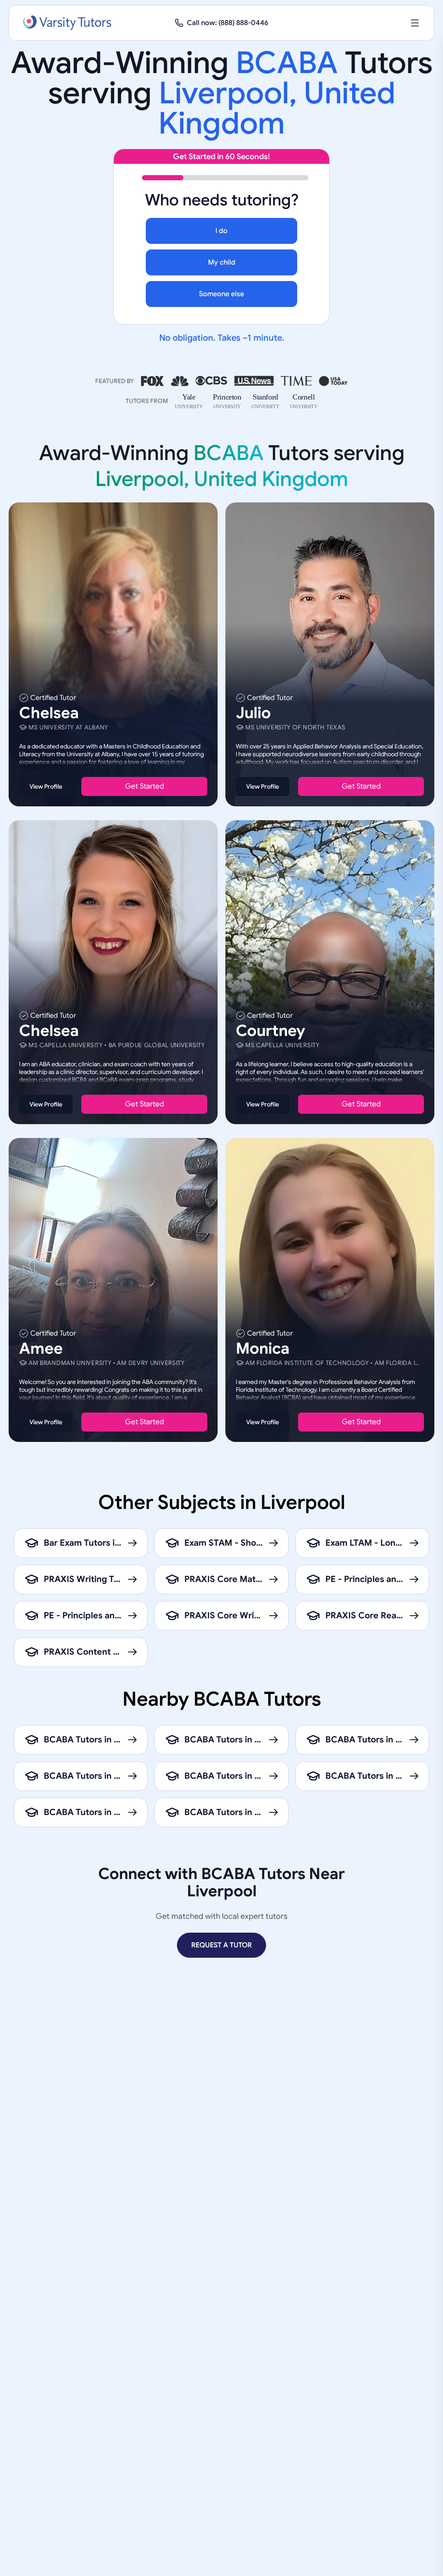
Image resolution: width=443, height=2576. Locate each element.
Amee (41, 1349)
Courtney (271, 1031)
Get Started (144, 786)
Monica (263, 1349)
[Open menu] (415, 23)
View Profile (46, 786)
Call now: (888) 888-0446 (228, 23)
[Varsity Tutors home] (67, 23)
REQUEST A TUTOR (221, 1945)
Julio (253, 713)
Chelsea (49, 713)
